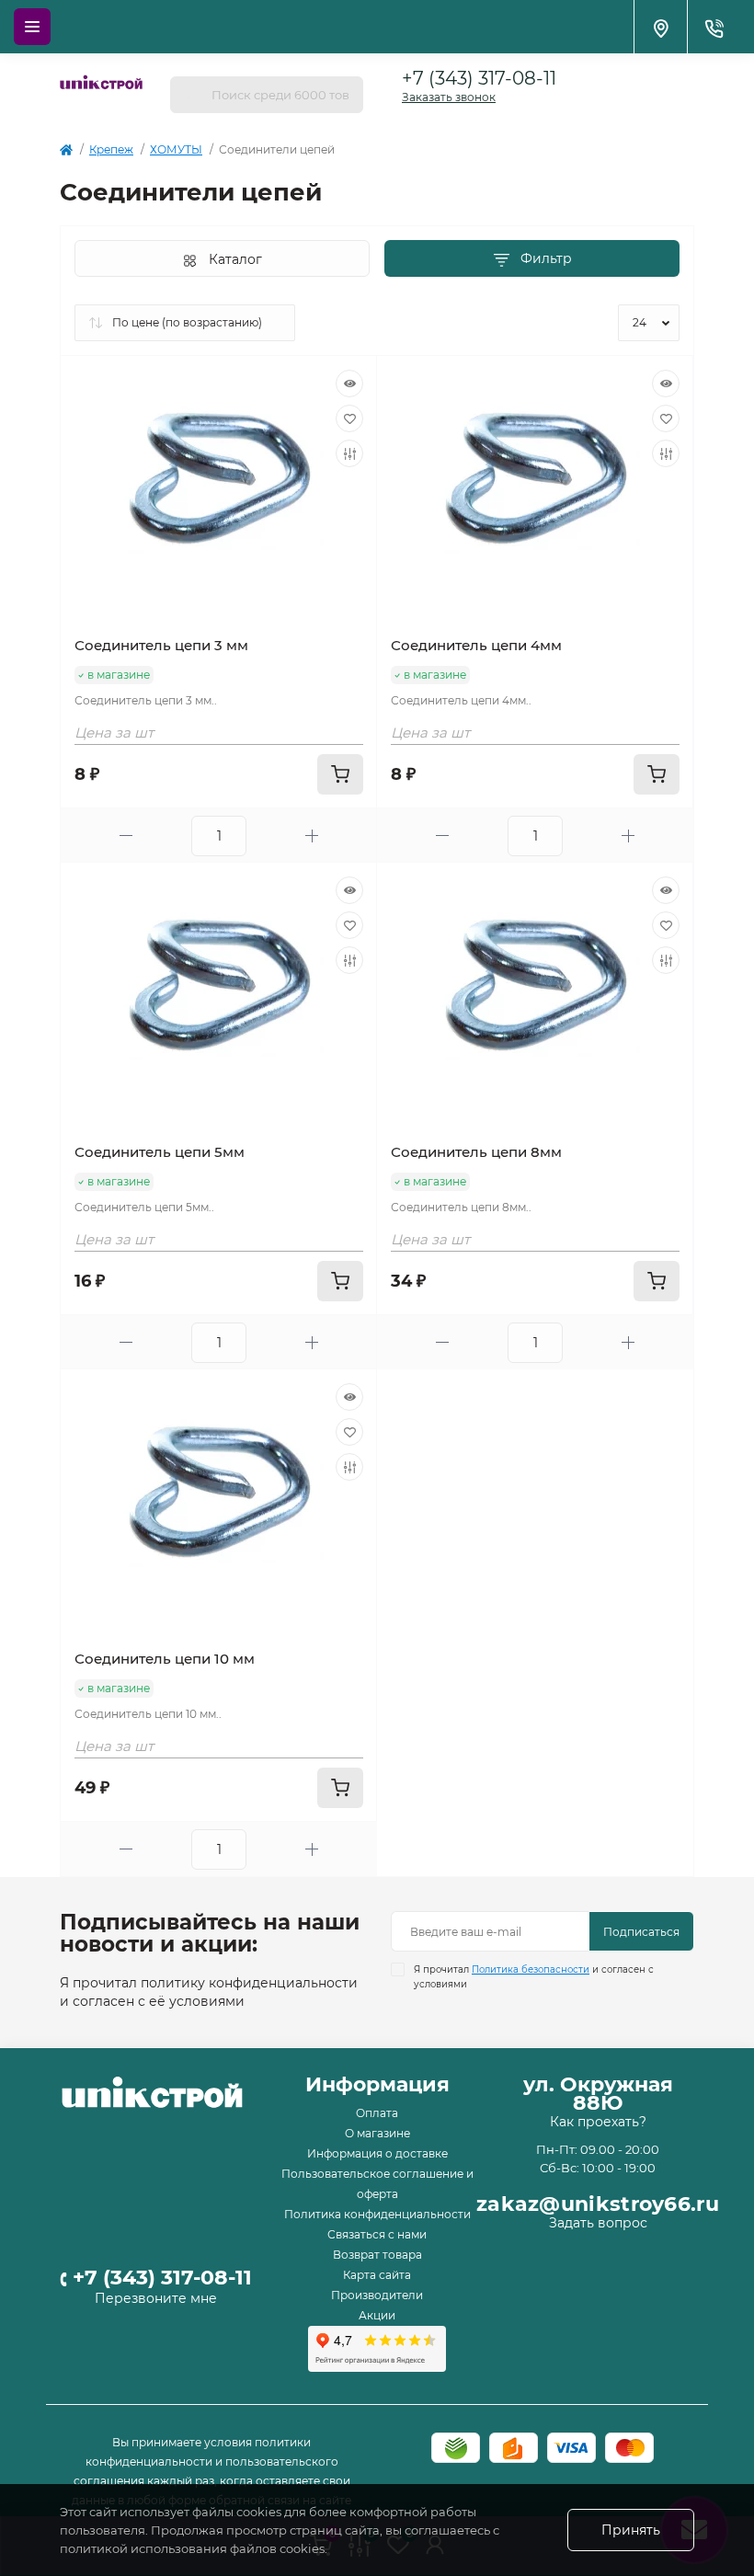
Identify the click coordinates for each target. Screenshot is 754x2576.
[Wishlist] (349, 418)
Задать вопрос (598, 2223)
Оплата (377, 2113)
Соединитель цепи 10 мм (165, 1659)
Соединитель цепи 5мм (160, 1152)
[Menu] (32, 27)
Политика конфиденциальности (377, 2214)
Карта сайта (377, 2275)
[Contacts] (714, 27)
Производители (377, 2295)
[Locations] (660, 27)
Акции (377, 2315)
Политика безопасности (531, 1969)
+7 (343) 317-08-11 (479, 78)
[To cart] (340, 774)
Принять (631, 2530)
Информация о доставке (377, 2153)
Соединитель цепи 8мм (476, 1152)
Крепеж (111, 149)
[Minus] (126, 836)
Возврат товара (377, 2255)
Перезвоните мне (156, 2298)
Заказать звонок (449, 97)
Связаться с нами (377, 2234)
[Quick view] (349, 384)
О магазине (377, 2133)
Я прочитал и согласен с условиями (534, 1977)
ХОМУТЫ (176, 149)
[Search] (190, 95)
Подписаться (641, 1932)
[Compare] (349, 453)
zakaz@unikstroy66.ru (598, 2204)
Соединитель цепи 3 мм (161, 645)
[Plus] (312, 836)
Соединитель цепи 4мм (476, 645)
